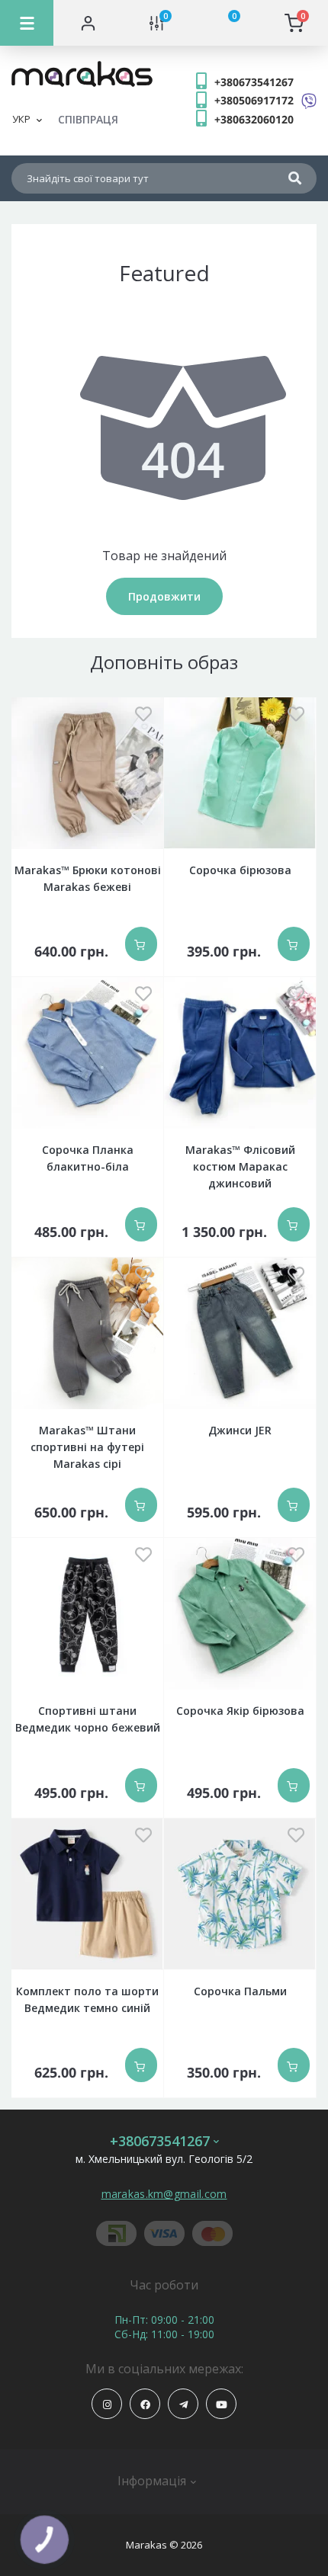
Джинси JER (240, 1430)
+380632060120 (254, 119)
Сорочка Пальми (240, 1991)
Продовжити (164, 596)
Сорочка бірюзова (240, 870)
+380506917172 (254, 100)
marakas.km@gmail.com (164, 2194)
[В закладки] (143, 715)
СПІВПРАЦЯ (88, 119)
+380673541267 (254, 82)
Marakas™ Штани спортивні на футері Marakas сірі (87, 1447)
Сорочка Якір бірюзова (240, 1711)
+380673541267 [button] (160, 2141)
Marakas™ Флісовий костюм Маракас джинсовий (240, 1166)
